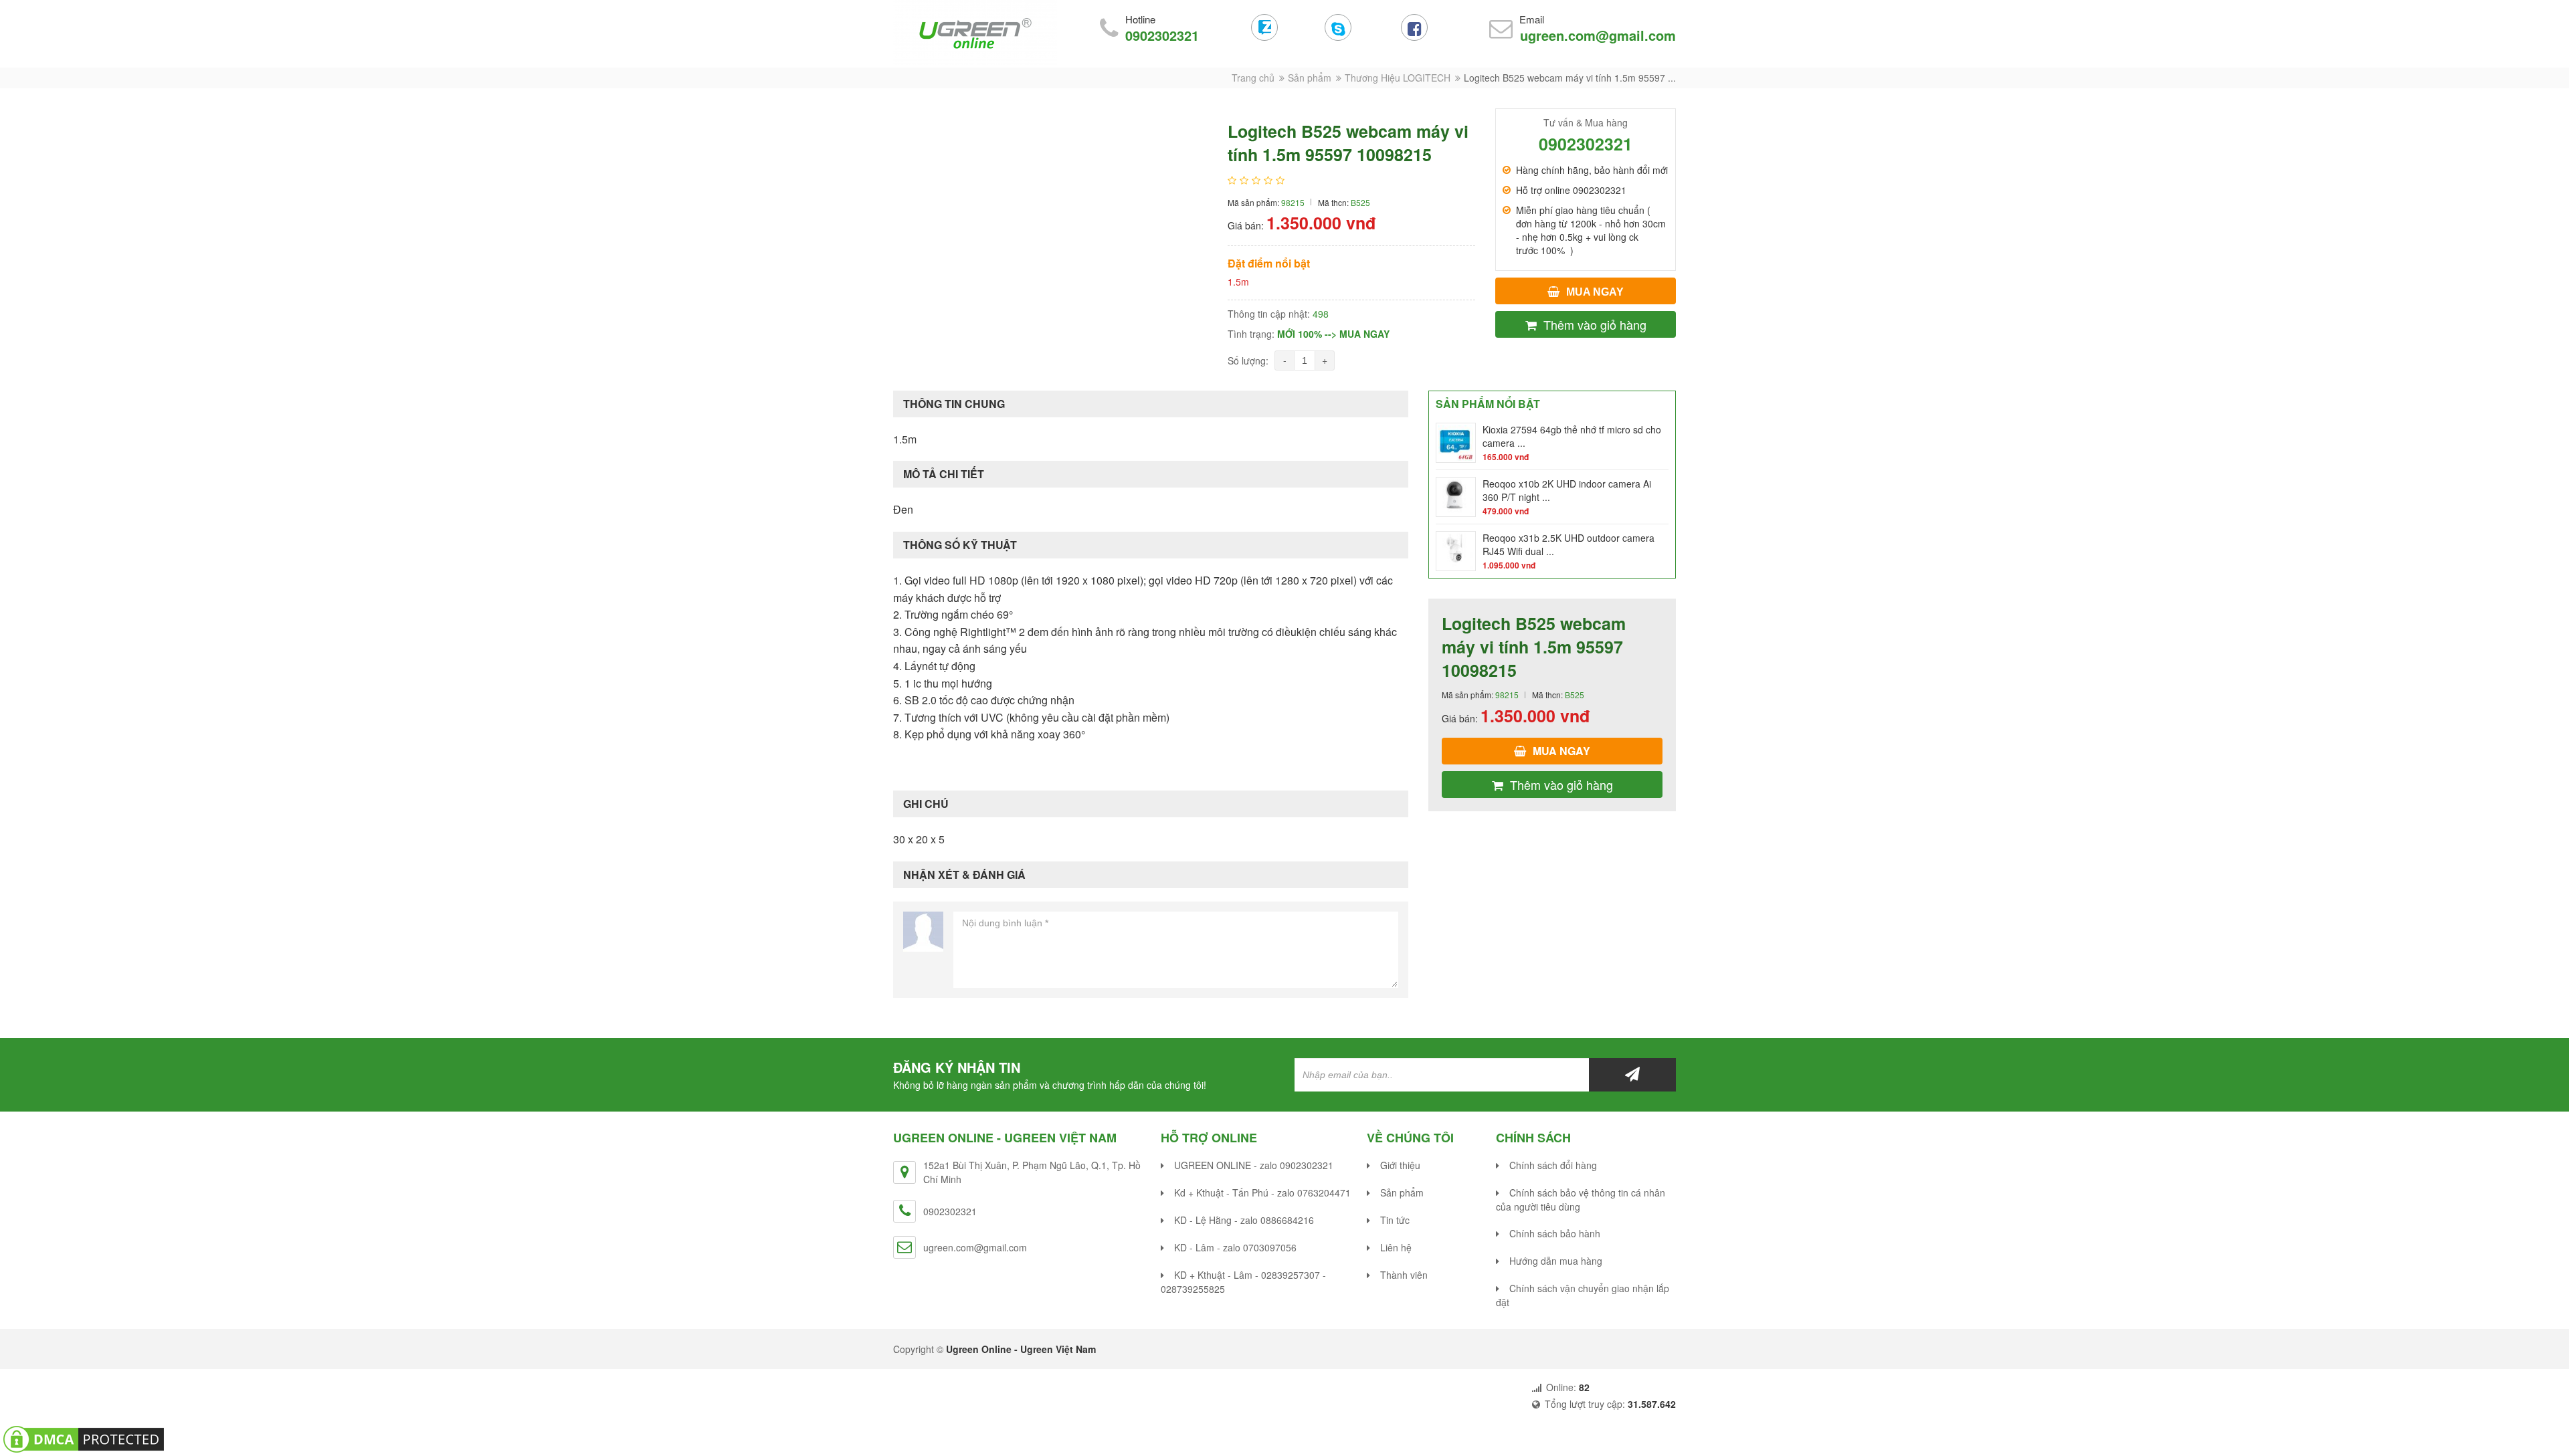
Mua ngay (1595, 292)
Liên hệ (1396, 1247)
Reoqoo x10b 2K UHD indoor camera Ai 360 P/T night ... (1567, 490)
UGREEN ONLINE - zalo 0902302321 (1254, 1165)
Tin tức (1395, 1220)
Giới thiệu (1400, 1165)
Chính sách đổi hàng (1553, 1165)
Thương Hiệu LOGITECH (1398, 78)
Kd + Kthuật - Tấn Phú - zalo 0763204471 (1262, 1192)
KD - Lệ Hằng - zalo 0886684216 (1244, 1220)
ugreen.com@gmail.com (1598, 35)
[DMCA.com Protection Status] (84, 1438)
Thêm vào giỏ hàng (1595, 324)
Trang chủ (1253, 78)
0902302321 (1162, 35)
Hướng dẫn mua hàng (1556, 1261)
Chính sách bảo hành (1555, 1233)
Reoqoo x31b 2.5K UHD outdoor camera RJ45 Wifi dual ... (1568, 544)
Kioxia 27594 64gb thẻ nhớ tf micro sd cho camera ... (1572, 436)
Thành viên (1404, 1275)
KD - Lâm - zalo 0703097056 (1235, 1247)
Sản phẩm (1310, 78)
